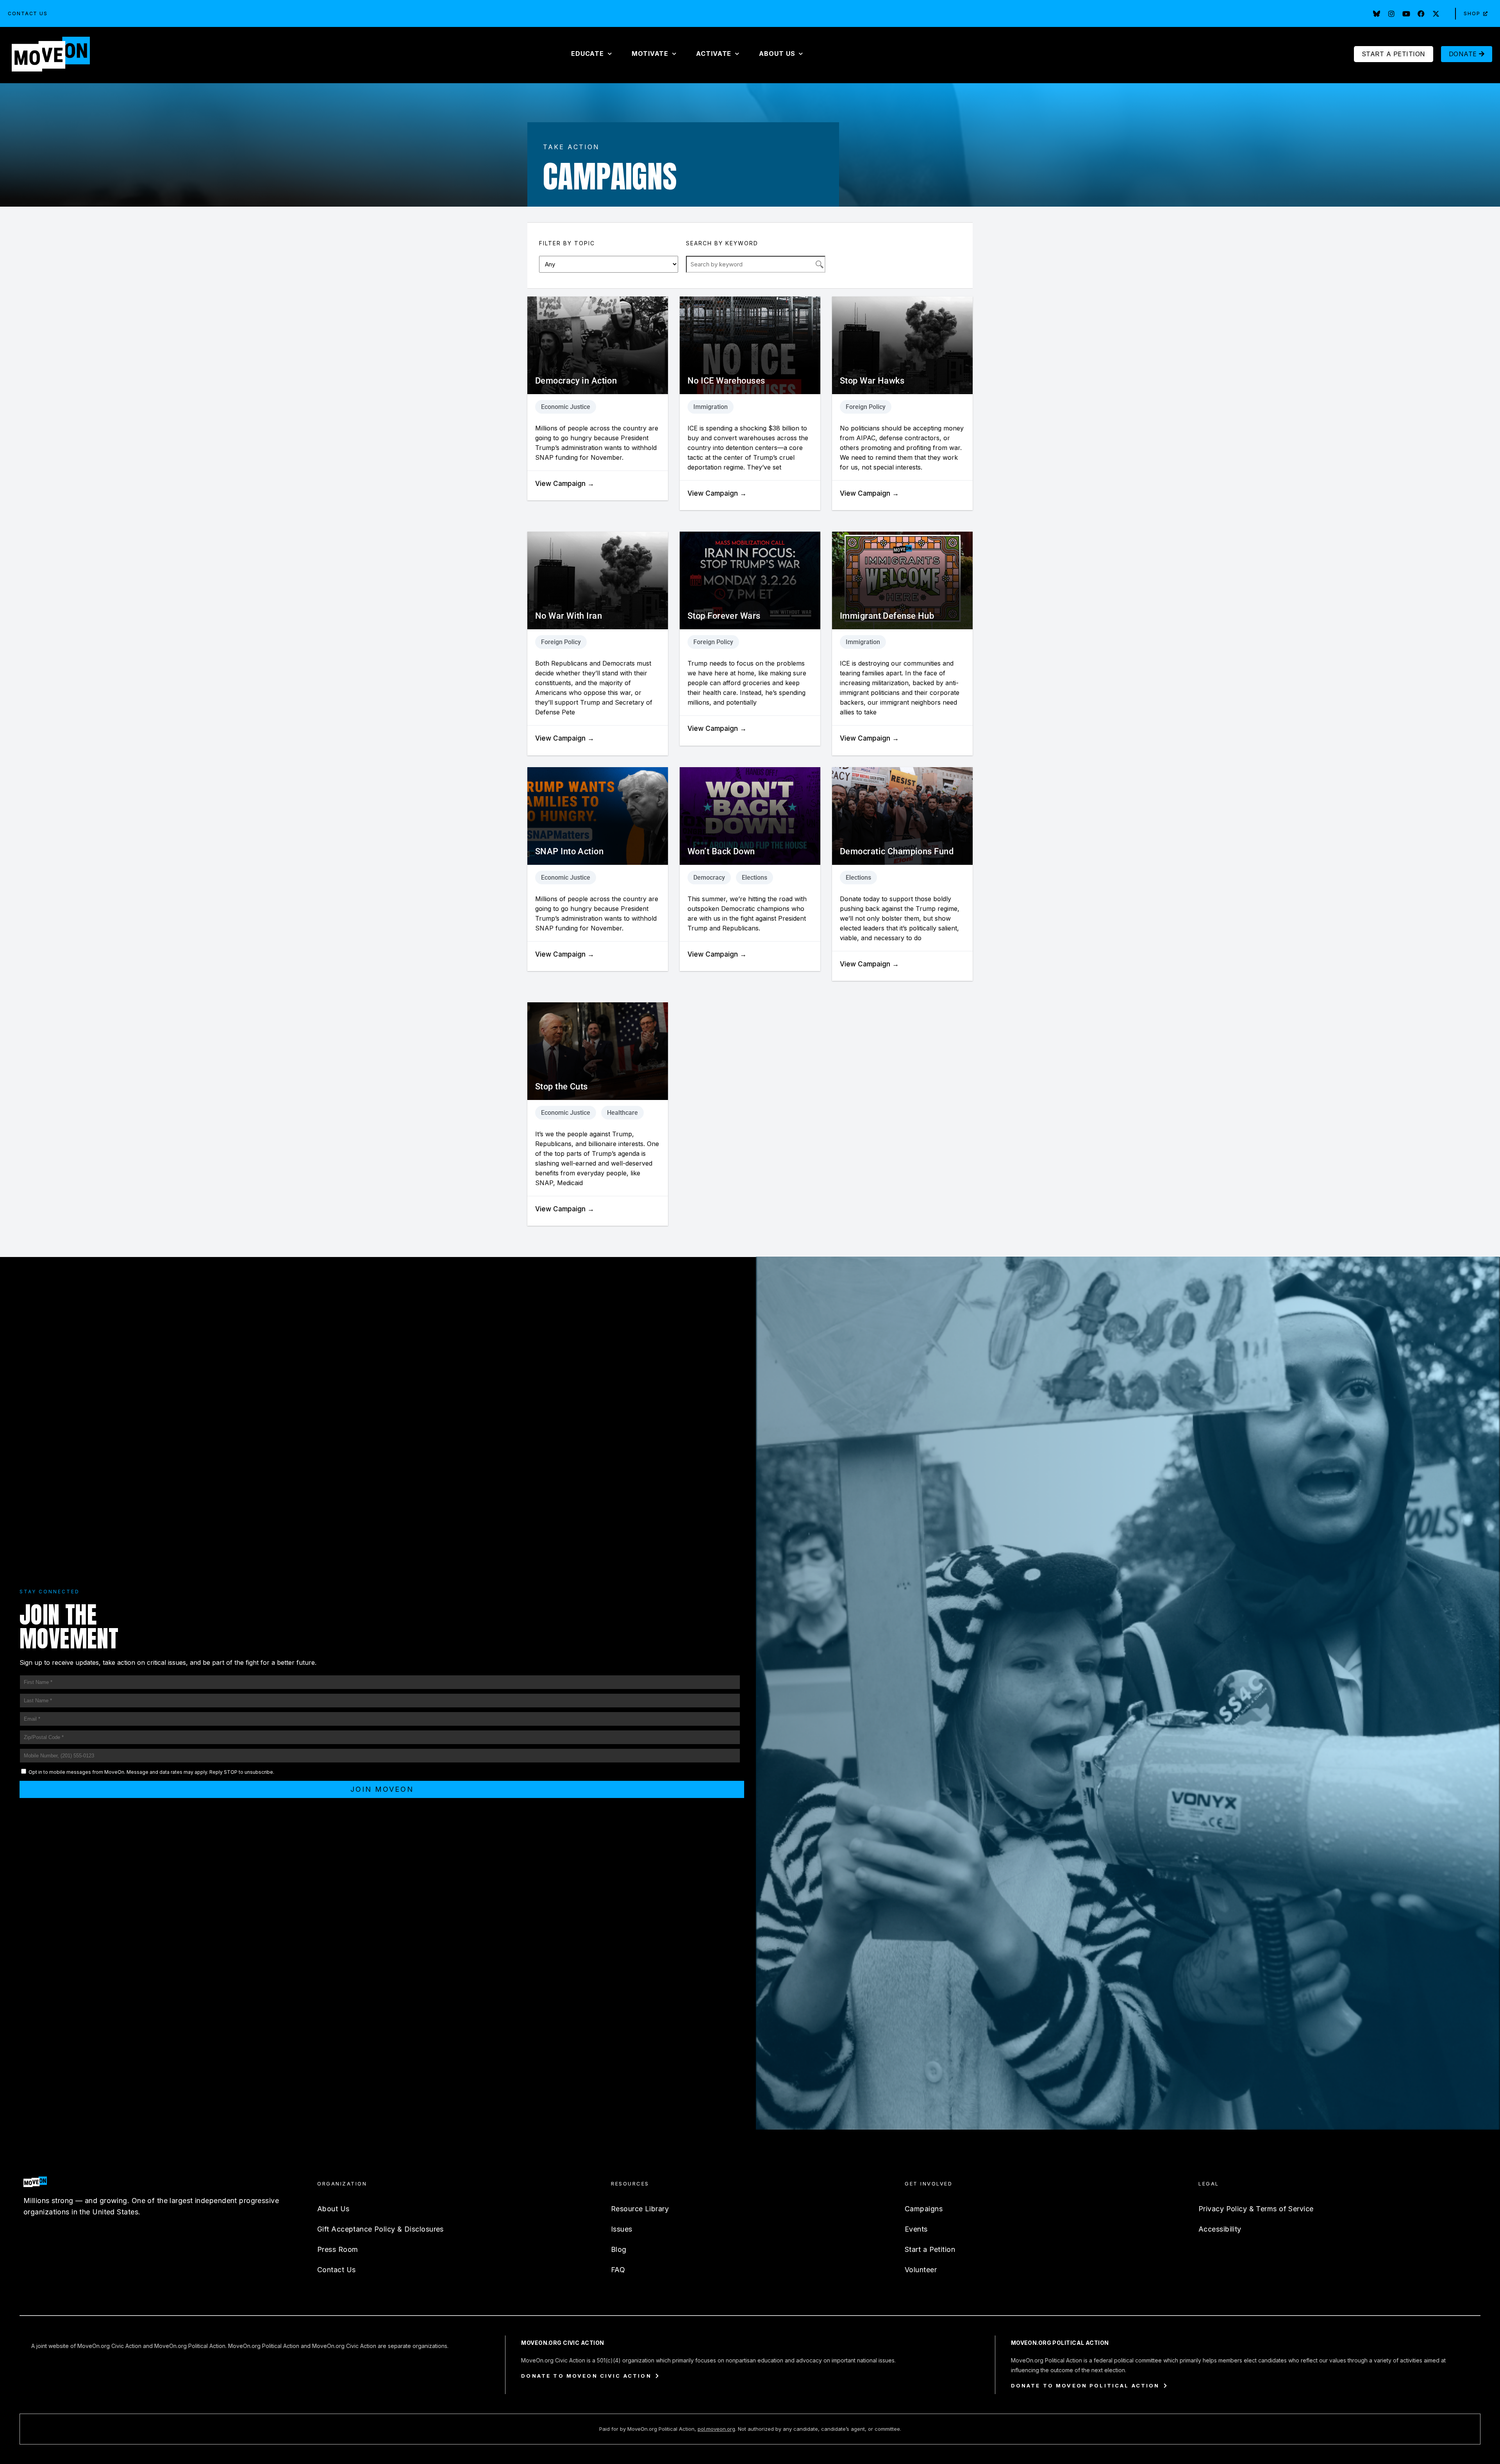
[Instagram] (1391, 14)
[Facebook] (1421, 14)
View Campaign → (565, 484)
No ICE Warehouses (726, 381)
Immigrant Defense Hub (887, 616)
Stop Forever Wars (724, 616)
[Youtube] (1406, 14)
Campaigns (924, 2209)
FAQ (618, 2270)
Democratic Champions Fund (897, 851)
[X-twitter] (1436, 14)
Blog (619, 2249)
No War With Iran (569, 616)
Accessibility (1220, 2229)
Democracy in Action (576, 381)
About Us (333, 2209)
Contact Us (28, 13)
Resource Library (640, 2209)
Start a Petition (930, 2249)
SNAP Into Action (569, 851)
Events (916, 2229)
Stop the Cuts (562, 1086)
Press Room (337, 2249)
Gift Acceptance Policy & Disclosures (380, 2229)
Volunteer (921, 2270)
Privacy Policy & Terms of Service (1256, 2209)
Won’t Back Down (721, 851)
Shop (1472, 13)
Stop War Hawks (872, 381)
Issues (622, 2229)
